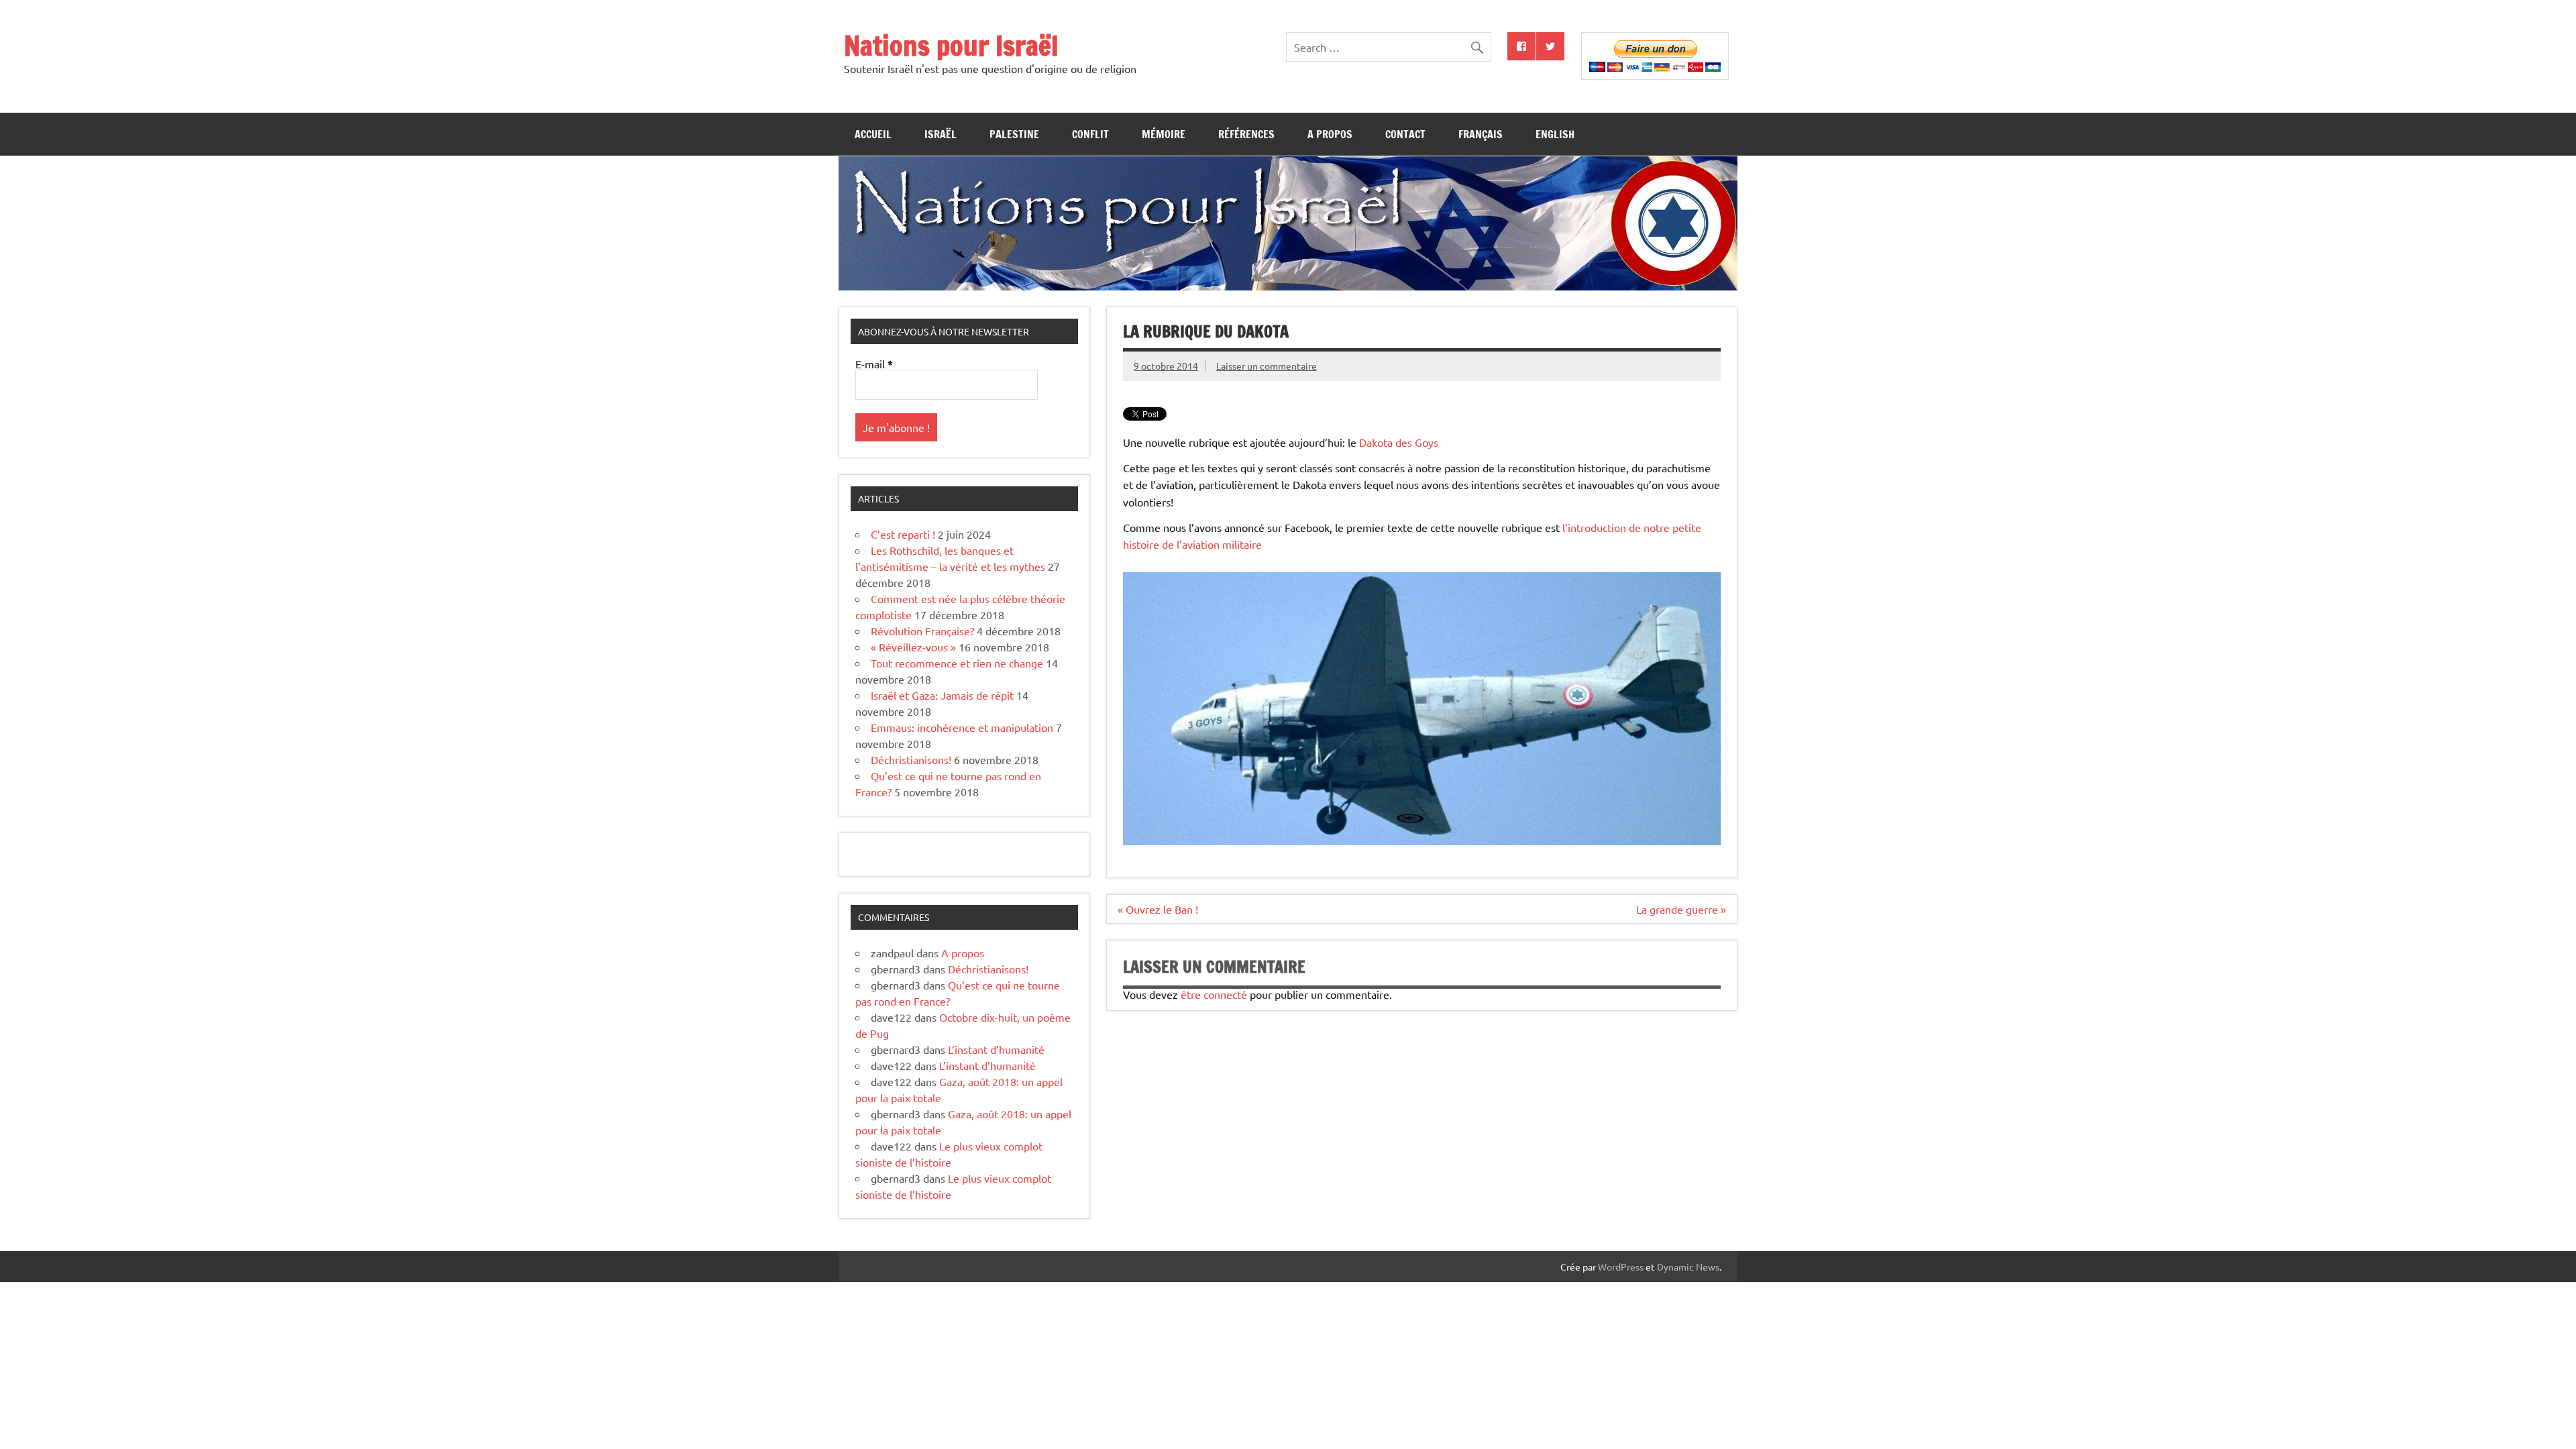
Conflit (1090, 134)
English (1555, 134)
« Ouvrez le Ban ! (1158, 909)
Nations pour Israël (951, 45)
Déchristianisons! (911, 759)
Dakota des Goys (1399, 442)
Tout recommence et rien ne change (957, 663)
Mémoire (1164, 134)
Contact (1405, 134)
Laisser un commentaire (1267, 366)
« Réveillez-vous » (913, 647)
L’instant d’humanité (996, 1049)
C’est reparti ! (903, 534)
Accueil (873, 134)
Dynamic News (1688, 1267)
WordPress (1621, 1267)
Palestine (1014, 134)
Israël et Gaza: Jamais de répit (942, 695)
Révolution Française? (922, 631)
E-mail (874, 364)
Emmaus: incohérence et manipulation (962, 727)
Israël (941, 134)
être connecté (1214, 994)
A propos (1330, 134)
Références (1246, 134)
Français (1481, 134)
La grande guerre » (1681, 909)
